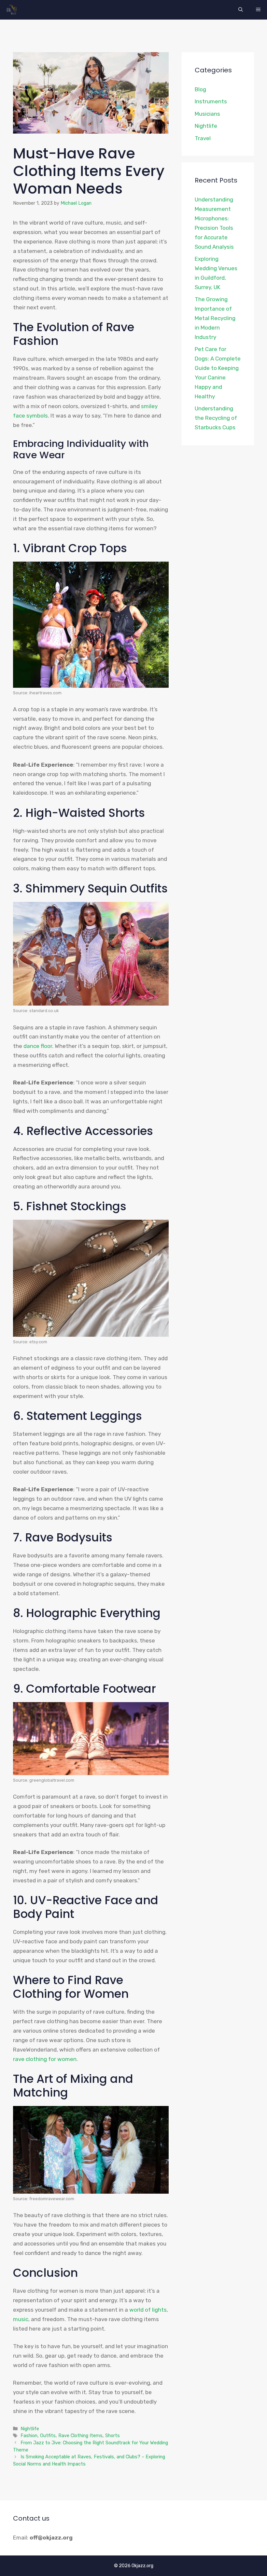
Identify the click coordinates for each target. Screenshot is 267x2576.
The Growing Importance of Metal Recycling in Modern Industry (215, 318)
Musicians (207, 114)
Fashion (29, 2436)
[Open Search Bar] (241, 10)
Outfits (48, 2436)
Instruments (211, 101)
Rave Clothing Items (80, 2436)
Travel (203, 138)
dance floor (38, 1046)
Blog (200, 89)
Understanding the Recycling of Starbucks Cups (216, 418)
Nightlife (30, 2429)
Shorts (112, 2436)
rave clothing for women (45, 2059)
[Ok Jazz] (13, 10)
